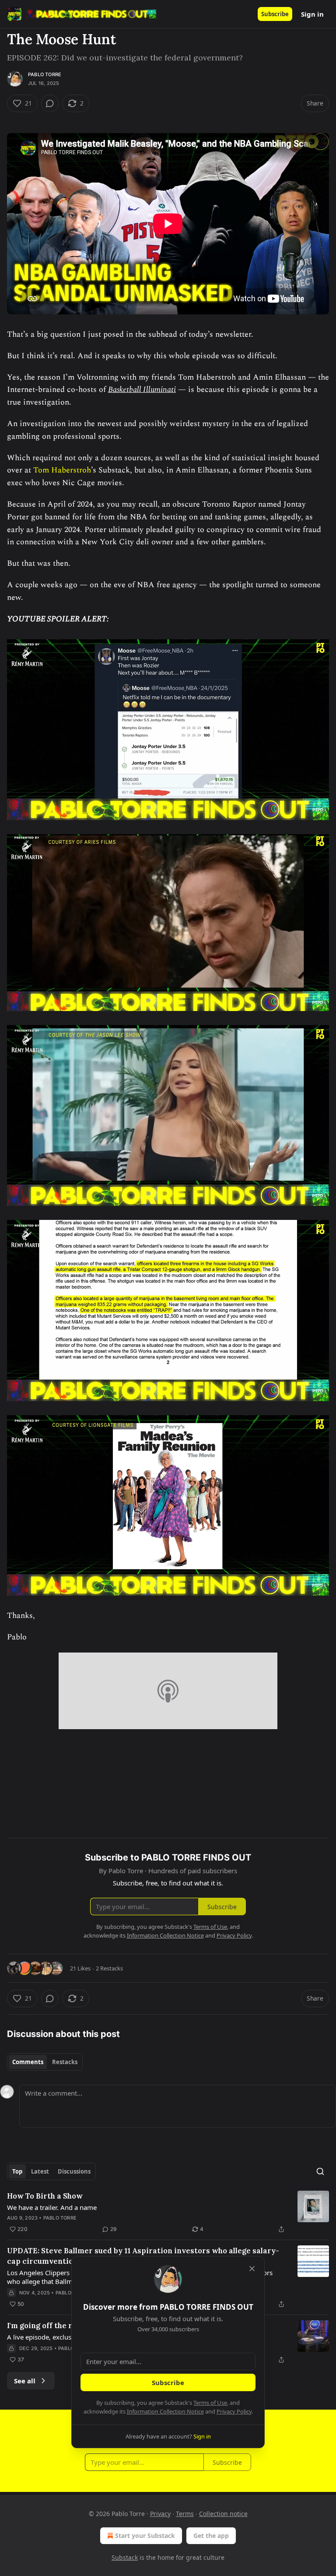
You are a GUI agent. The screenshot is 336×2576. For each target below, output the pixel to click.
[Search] (320, 2171)
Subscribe (275, 14)
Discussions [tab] (74, 2171)
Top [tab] (17, 2171)
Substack (125, 2557)
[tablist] (45, 2062)
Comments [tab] (28, 2062)
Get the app (211, 2535)
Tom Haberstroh (62, 470)
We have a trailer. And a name (52, 2207)
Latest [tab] (40, 2171)
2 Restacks (109, 1968)
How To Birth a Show (45, 2196)
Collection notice (223, 2514)
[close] (252, 2269)
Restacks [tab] (65, 2062)
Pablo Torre (45, 74)
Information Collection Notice (165, 2411)
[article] (168, 2213)
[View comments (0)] (50, 103)
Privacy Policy (234, 2411)
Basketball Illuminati (142, 389)
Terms (185, 2514)
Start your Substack (145, 2535)
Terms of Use (210, 2403)
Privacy (160, 2514)
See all (25, 2381)
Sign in (312, 14)
